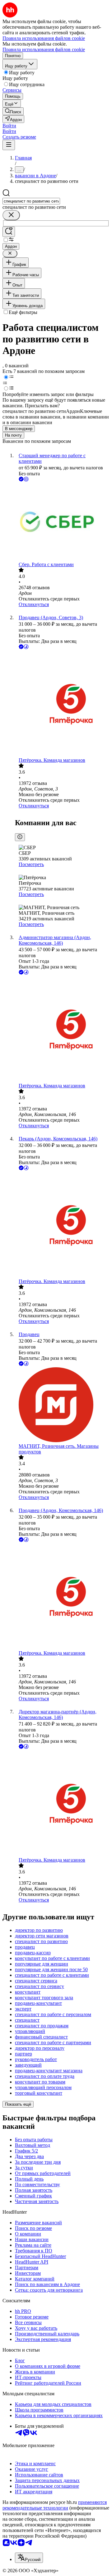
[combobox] (31, 201)
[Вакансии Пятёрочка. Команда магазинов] (62, 704)
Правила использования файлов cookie (44, 49)
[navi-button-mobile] (9, 145)
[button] (9, 126)
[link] (13, 111)
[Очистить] (11, 215)
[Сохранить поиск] (9, 232)
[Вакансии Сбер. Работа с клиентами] (62, 522)
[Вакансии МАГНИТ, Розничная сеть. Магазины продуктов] (62, 1405)
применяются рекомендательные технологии (55, 2505)
